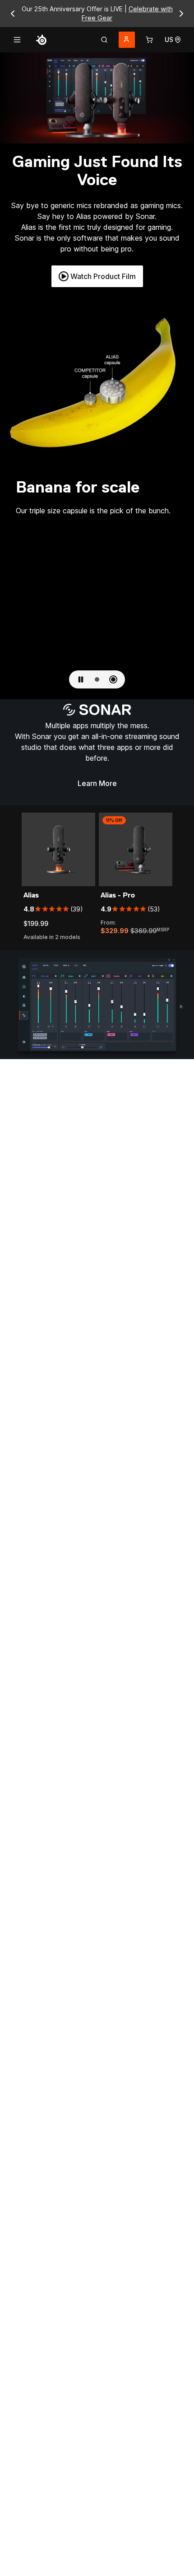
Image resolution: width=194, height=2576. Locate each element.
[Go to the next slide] (181, 14)
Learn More (101, 786)
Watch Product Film (103, 276)
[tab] (104, 40)
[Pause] (81, 679)
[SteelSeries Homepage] (42, 40)
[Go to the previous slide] (13, 14)
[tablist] (104, 40)
